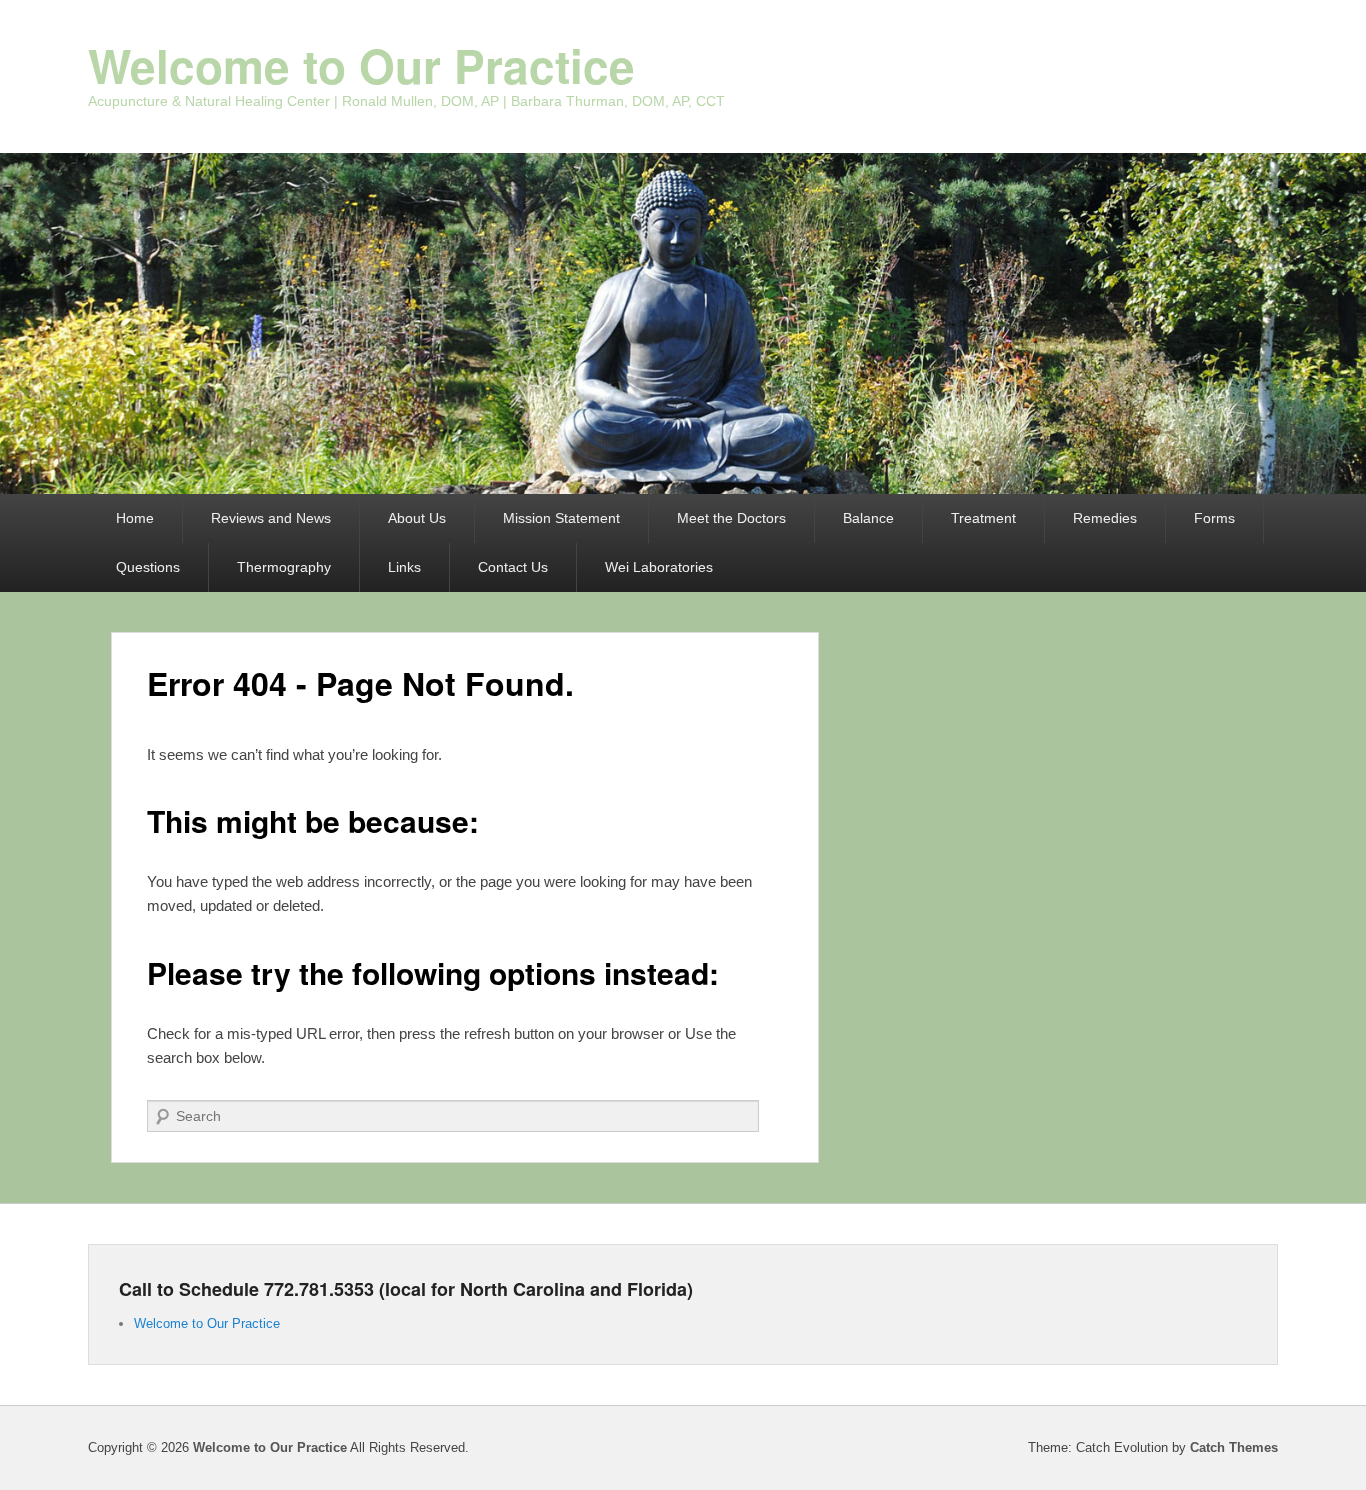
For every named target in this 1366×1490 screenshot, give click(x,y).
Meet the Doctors (731, 518)
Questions (148, 567)
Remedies (1105, 518)
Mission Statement (561, 518)
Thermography (284, 567)
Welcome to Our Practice (361, 65)
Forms (1214, 518)
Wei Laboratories (659, 567)
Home (135, 518)
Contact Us (513, 567)
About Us (417, 518)
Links (404, 567)
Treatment (983, 518)
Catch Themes (1234, 1447)
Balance (868, 518)
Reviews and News (271, 518)
